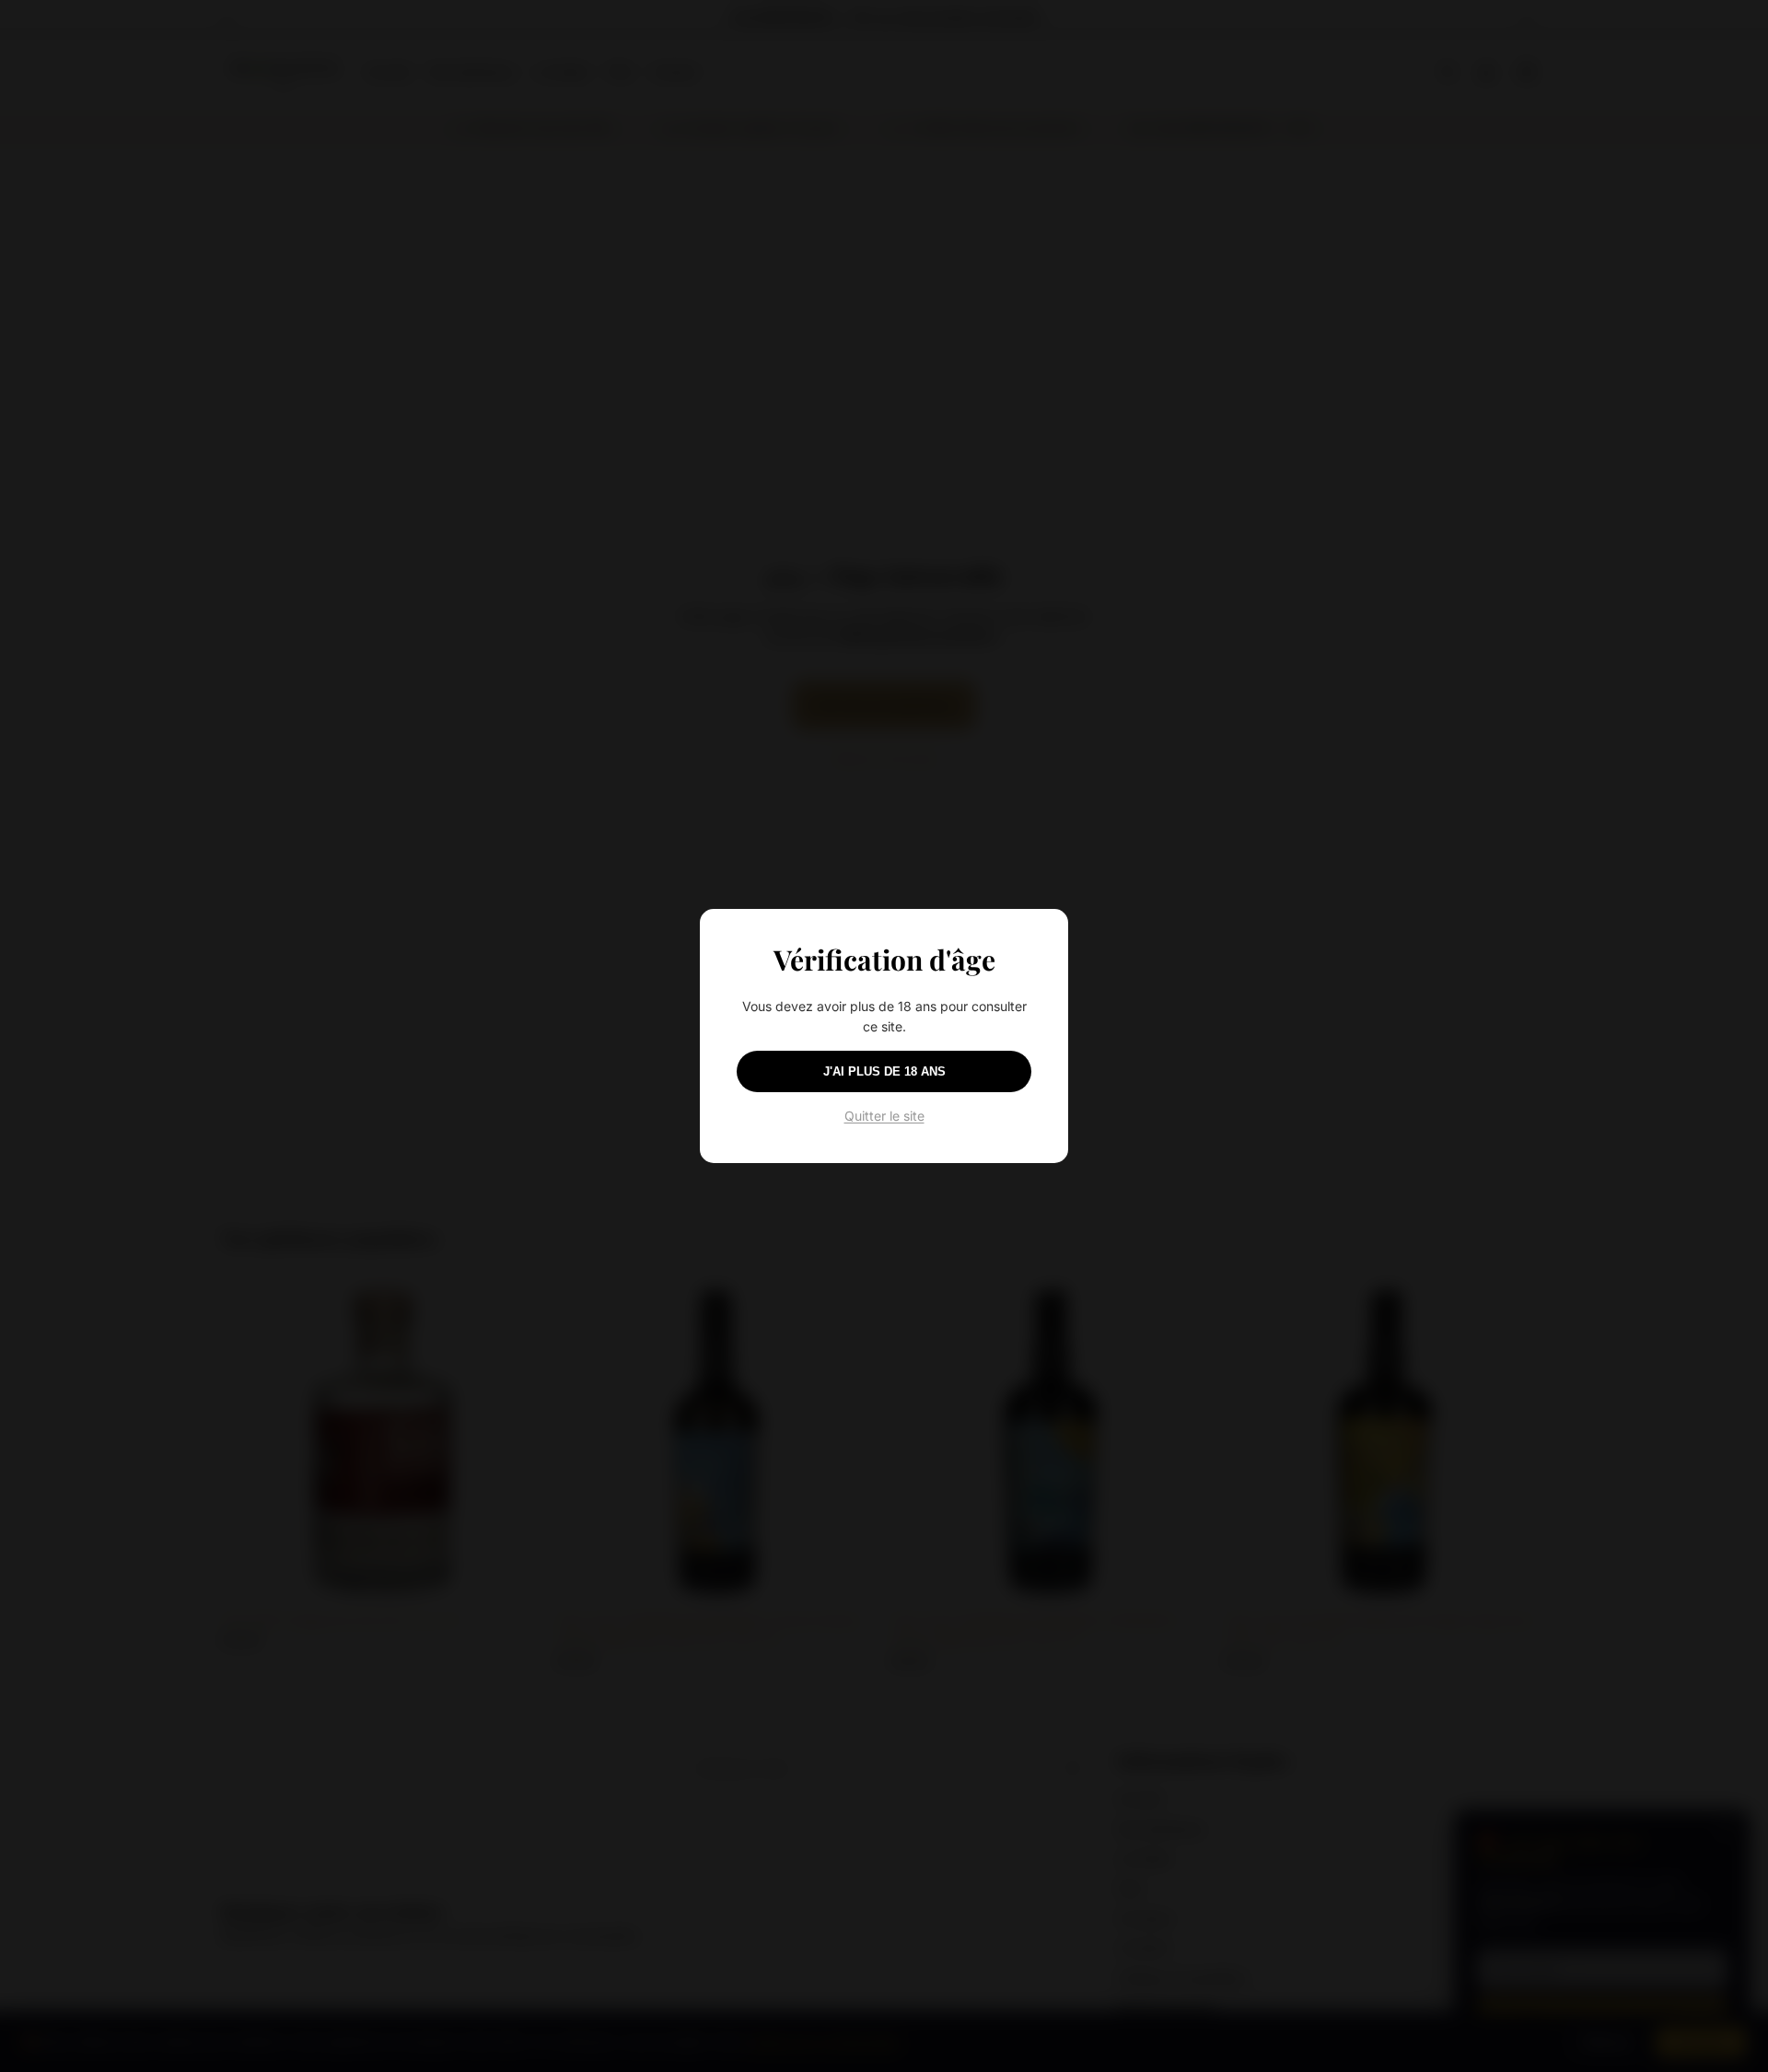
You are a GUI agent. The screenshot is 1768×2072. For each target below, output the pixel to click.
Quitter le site (884, 1116)
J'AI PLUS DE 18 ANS (884, 1071)
